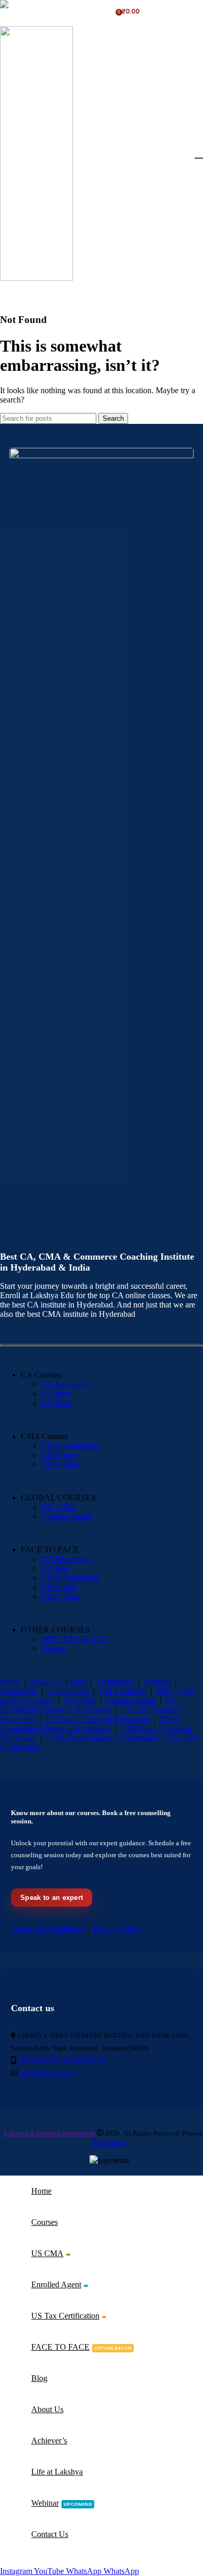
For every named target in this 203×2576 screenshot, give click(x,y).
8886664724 (32, 15)
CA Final (57, 1403)
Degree (54, 1648)
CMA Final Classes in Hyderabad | (107, 1738)
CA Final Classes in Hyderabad (98, 1719)
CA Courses (68, 1691)
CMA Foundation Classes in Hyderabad (90, 1724)
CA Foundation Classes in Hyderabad (89, 1705)
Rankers (157, 1682)
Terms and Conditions (47, 1929)
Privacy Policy (117, 1929)
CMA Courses (123, 1691)
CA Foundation (67, 1384)
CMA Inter (60, 1455)
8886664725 (64, 8)
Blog (78, 1682)
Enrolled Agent (67, 1516)
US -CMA (59, 1507)
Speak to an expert (52, 1898)
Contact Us (18, 1691)
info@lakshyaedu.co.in (47, 2073)
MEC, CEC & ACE (75, 1639)
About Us (46, 1682)
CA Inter (56, 1394)
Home (10, 1682)
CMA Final (60, 1464)
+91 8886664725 (40, 2061)
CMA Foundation (71, 1446)
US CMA (80, 1700)
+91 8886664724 (84, 2061)
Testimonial (115, 1682)
